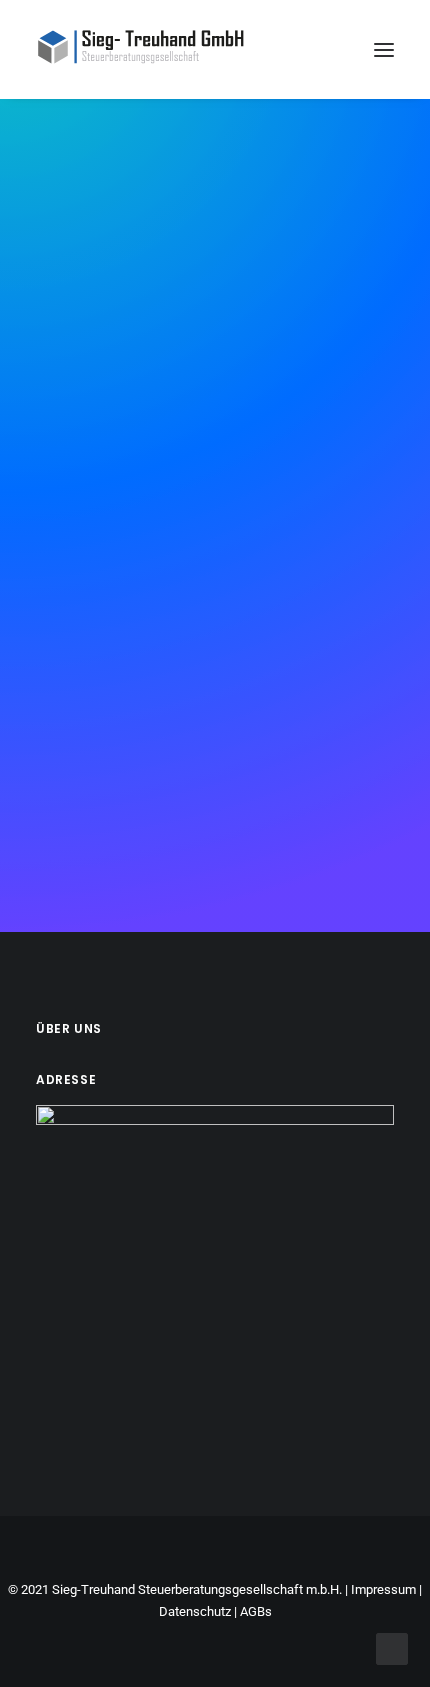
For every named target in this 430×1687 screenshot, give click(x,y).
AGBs (256, 1611)
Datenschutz (195, 1611)
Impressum (383, 1589)
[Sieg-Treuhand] (141, 49)
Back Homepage (222, 643)
